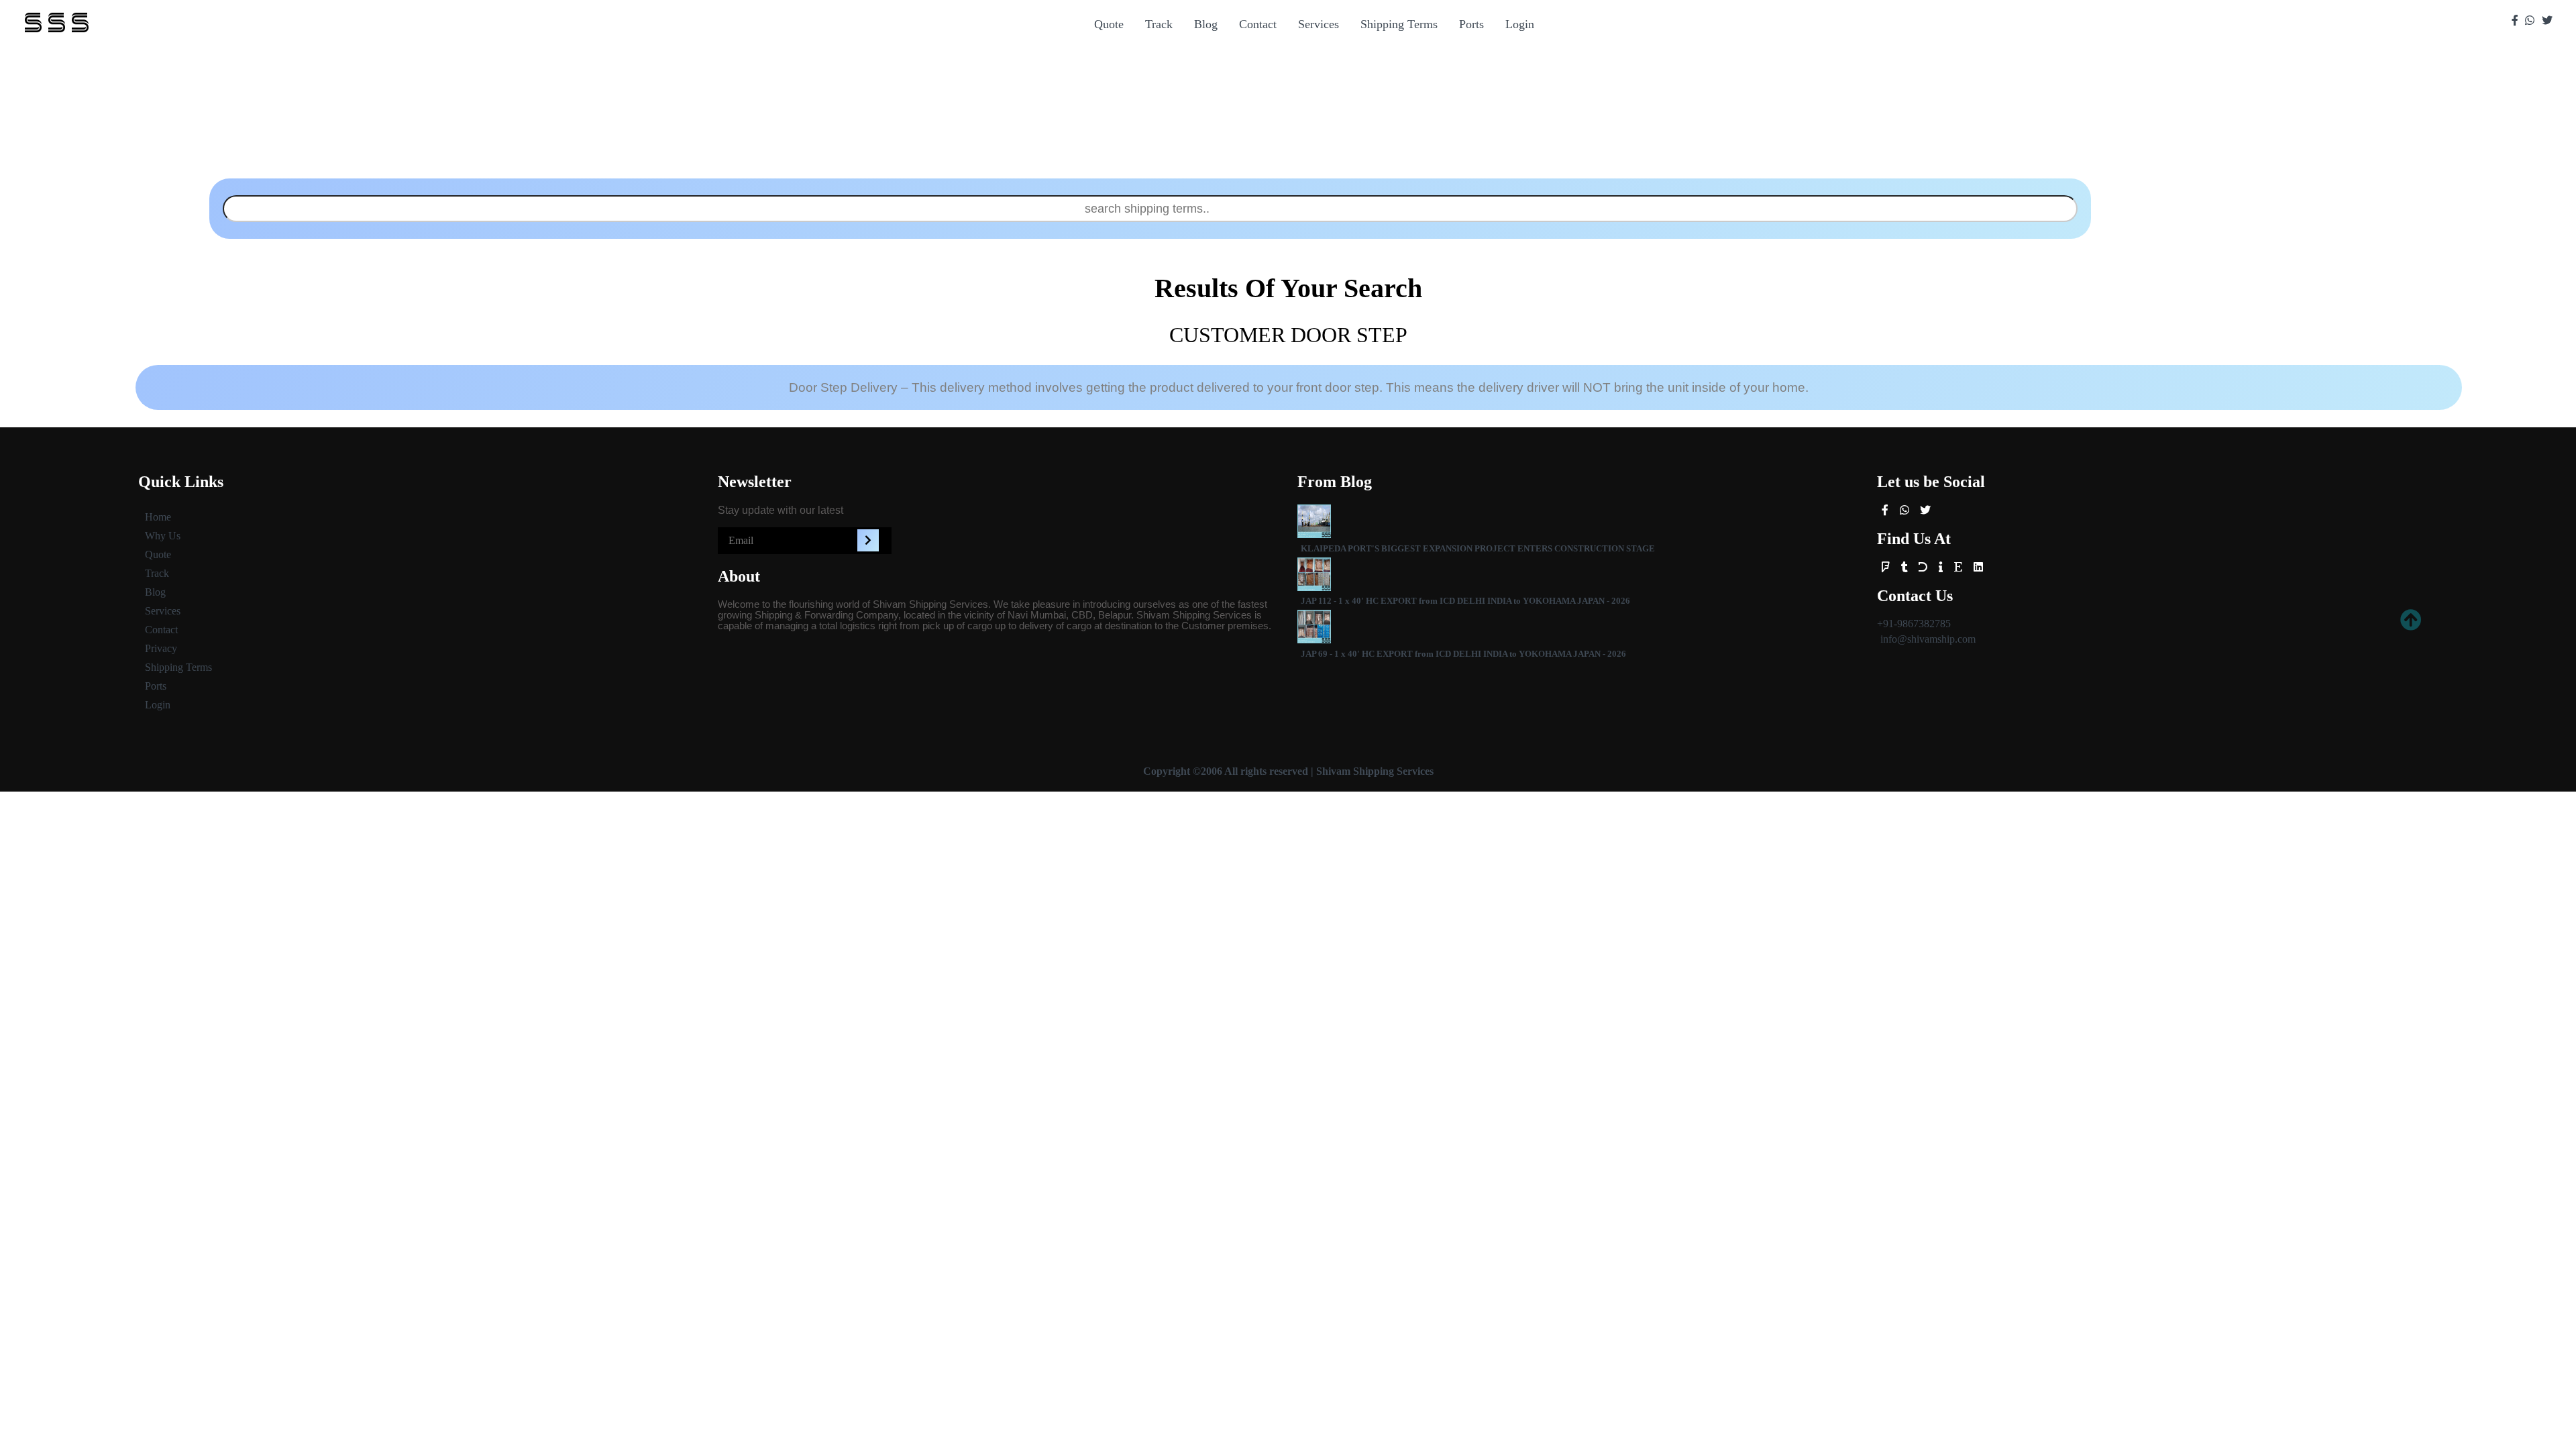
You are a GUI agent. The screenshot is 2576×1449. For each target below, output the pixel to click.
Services (1319, 24)
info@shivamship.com (1928, 639)
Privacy (161, 648)
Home (158, 517)
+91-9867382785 (1914, 624)
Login (1520, 24)
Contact (1258, 24)
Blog (1206, 24)
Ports (1471, 24)
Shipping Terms (1399, 24)
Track (1159, 24)
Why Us (163, 536)
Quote (1109, 24)
